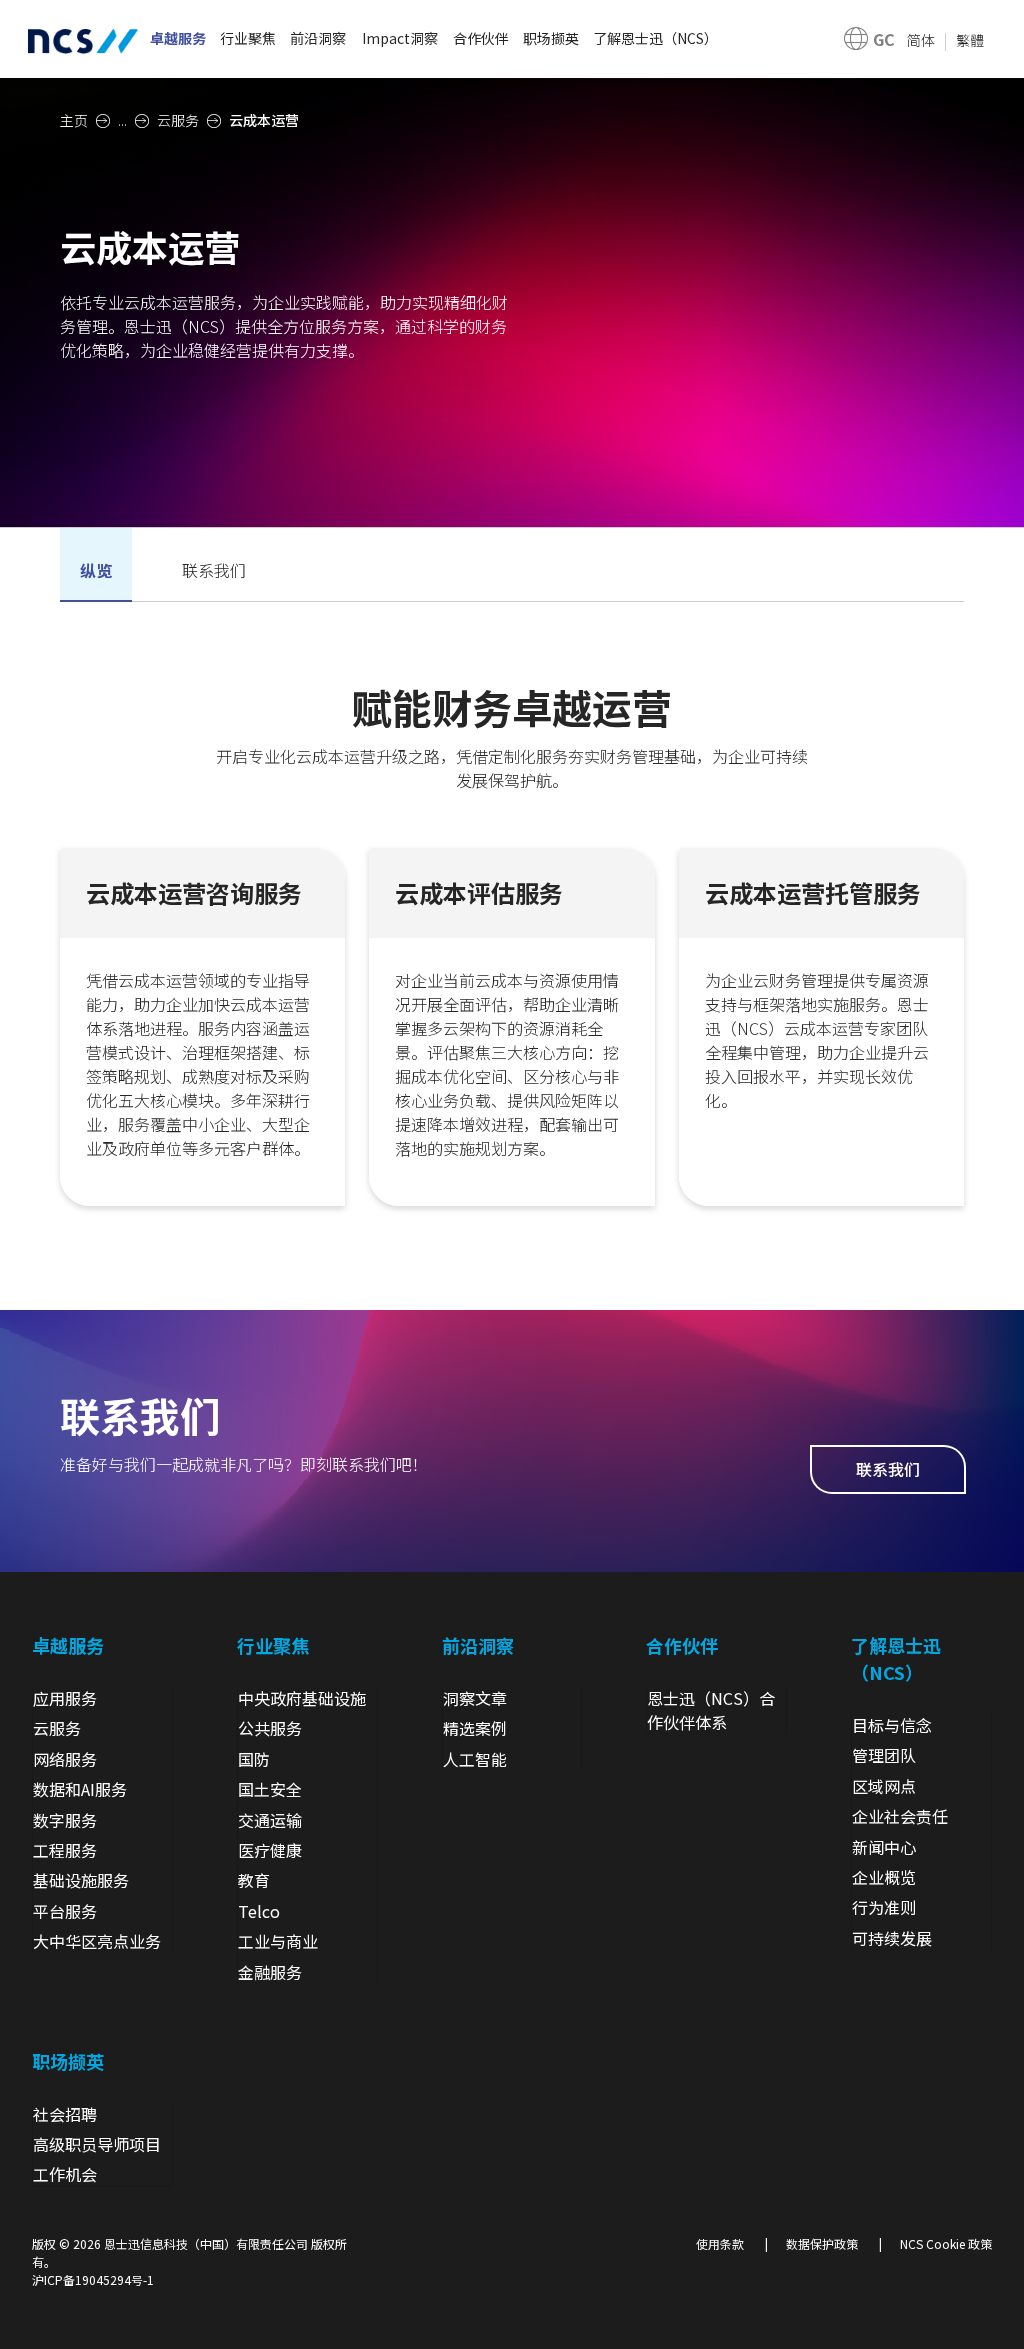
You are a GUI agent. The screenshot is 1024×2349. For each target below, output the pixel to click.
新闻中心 (884, 1847)
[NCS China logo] (83, 39)
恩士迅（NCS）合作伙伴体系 (711, 1710)
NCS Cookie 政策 (946, 2243)
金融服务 (270, 1972)
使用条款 (720, 2243)
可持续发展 (892, 1938)
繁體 (970, 40)
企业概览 (884, 1877)
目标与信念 (892, 1725)
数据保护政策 (822, 2243)
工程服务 (65, 1850)
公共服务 (270, 1728)
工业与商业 (278, 1941)
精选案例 (475, 1728)
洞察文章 (475, 1698)
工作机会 (65, 2174)
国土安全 (270, 1789)
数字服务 (65, 1820)
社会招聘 (65, 2114)
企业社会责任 (900, 1816)
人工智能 (475, 1759)
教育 (254, 1880)
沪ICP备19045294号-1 (93, 2279)
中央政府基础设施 (302, 1698)
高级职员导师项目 (97, 2144)
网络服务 (65, 1759)
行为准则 (884, 1907)
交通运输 (270, 1820)
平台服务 (65, 1911)
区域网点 (884, 1786)
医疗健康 (270, 1850)
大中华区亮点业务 (97, 1941)
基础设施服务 (81, 1880)
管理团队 (884, 1755)
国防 (254, 1759)
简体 (921, 40)
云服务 (178, 120)
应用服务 (65, 1698)
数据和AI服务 (80, 1789)
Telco (259, 1911)
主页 (74, 120)
